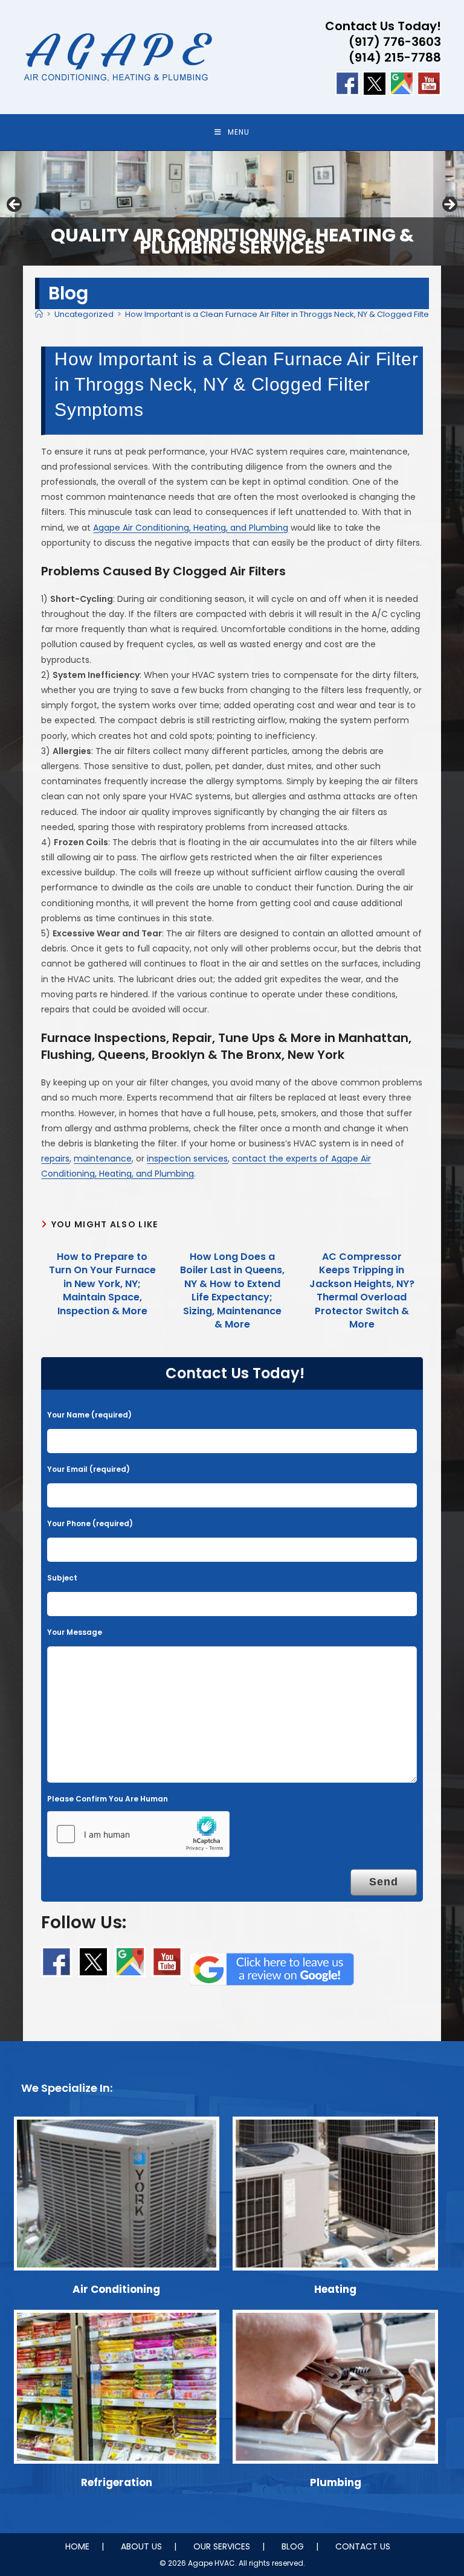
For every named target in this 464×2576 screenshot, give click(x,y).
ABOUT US (141, 2546)
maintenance (103, 1159)
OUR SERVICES (222, 2546)
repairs (55, 1159)
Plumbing (336, 2482)
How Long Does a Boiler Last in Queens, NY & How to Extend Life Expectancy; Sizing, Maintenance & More (232, 1291)
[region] (232, 208)
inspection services (187, 1159)
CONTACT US (363, 2546)
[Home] (39, 314)
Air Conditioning (116, 2289)
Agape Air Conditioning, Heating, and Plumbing (191, 528)
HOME (77, 2546)
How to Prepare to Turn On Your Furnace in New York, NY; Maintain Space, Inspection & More (102, 1284)
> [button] (449, 205)
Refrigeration (117, 2482)
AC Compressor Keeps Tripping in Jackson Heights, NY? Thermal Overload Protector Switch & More (362, 1291)
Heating (335, 2289)
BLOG (293, 2546)
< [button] (15, 205)
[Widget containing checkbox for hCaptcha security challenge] (138, 1834)
